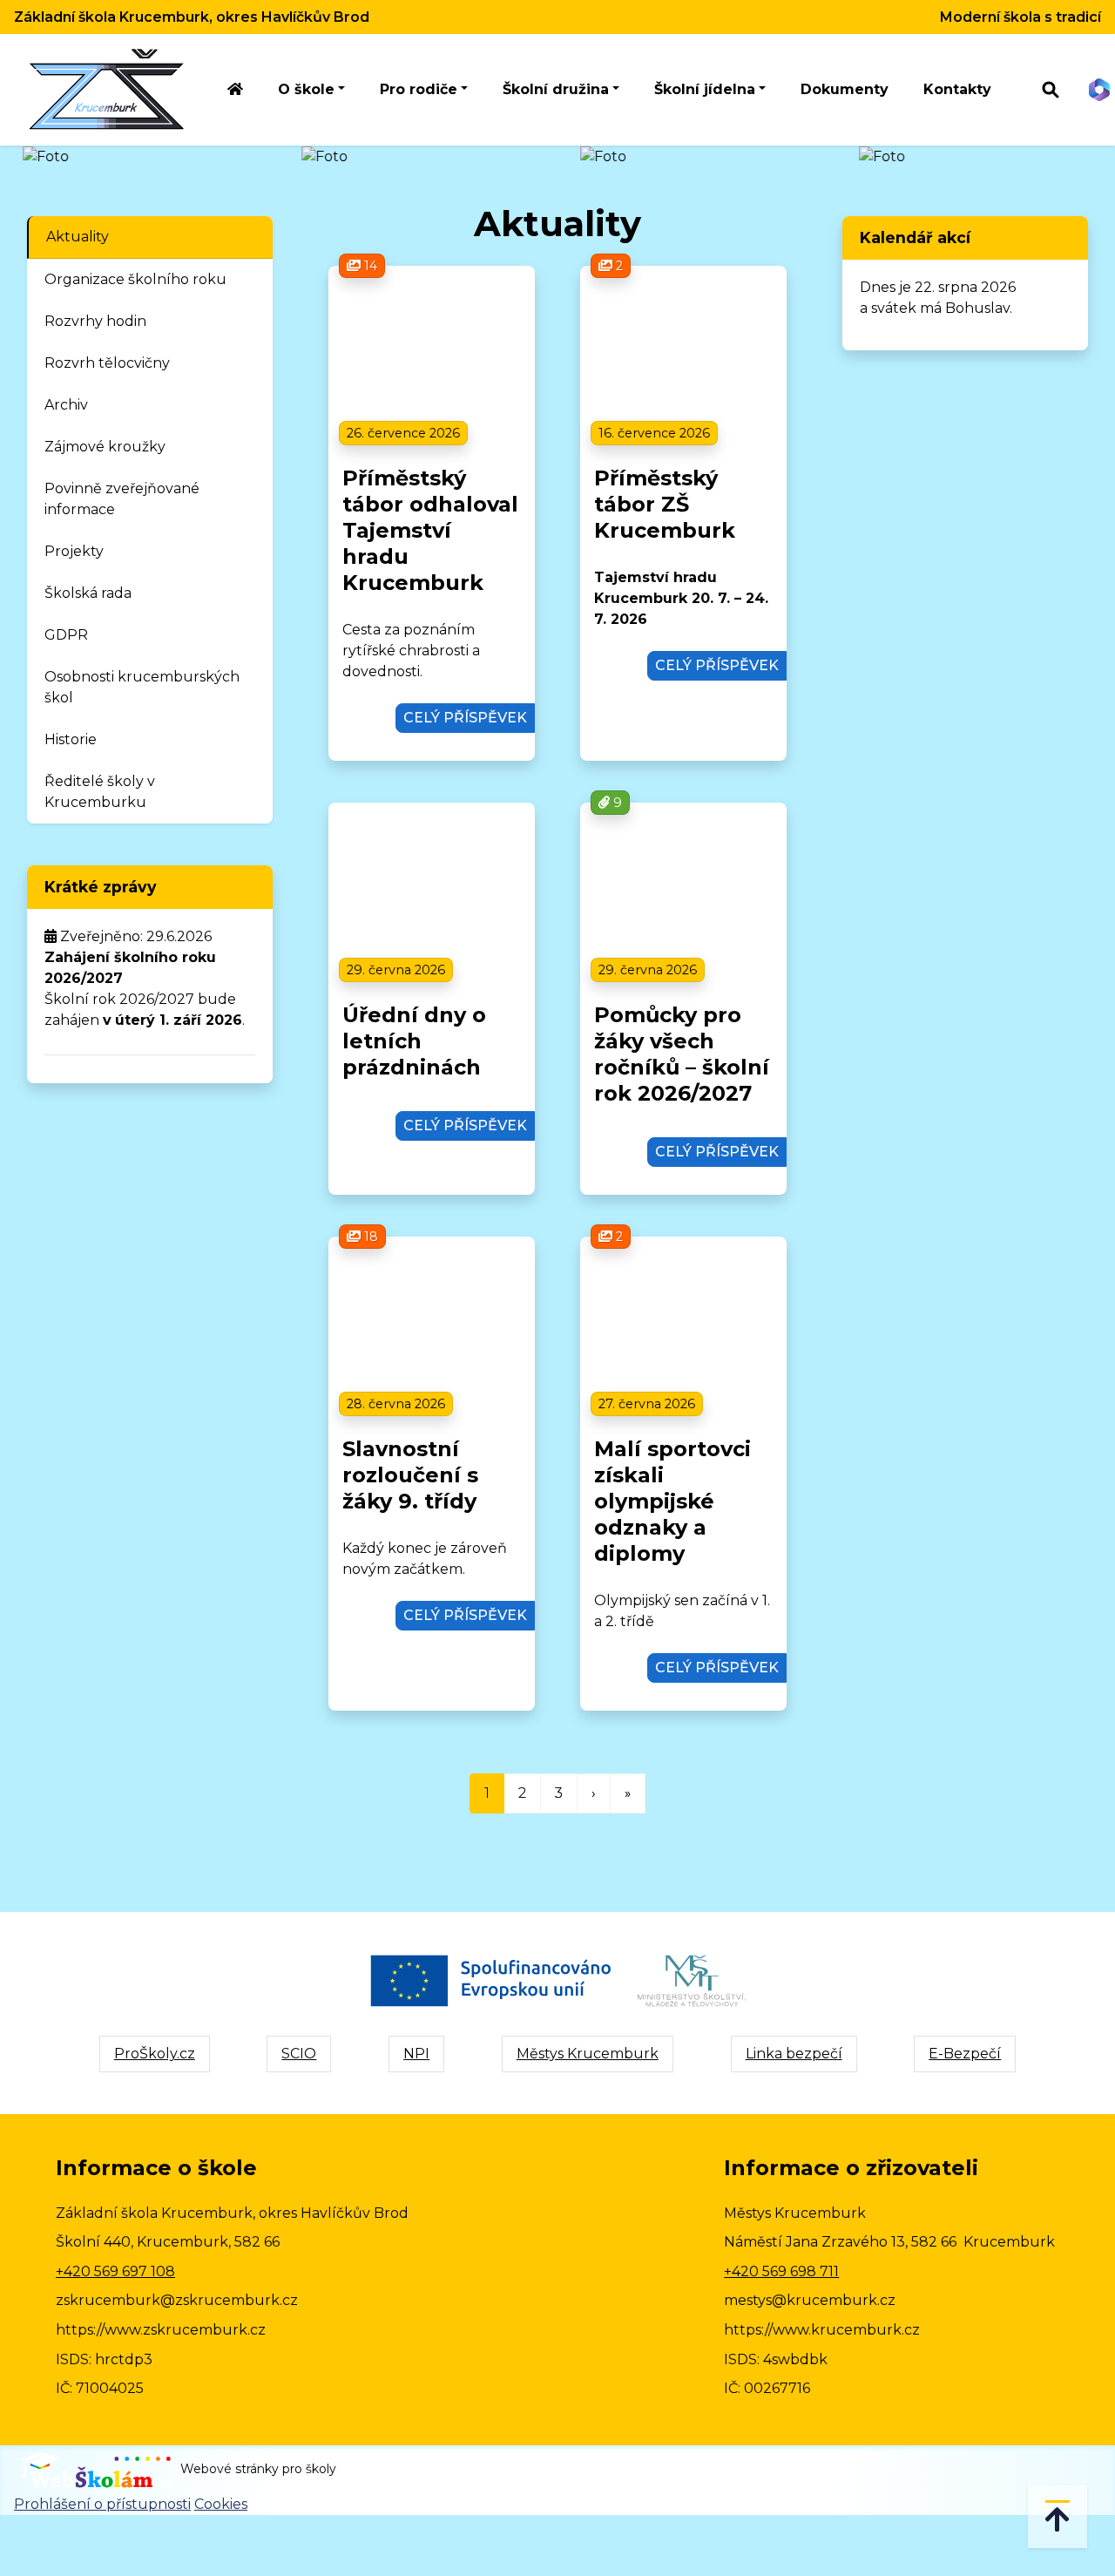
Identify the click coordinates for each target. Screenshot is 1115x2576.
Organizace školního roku (135, 279)
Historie (71, 739)
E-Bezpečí (965, 2054)
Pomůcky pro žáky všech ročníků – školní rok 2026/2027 (682, 1054)
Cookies (221, 2504)
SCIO (299, 2054)
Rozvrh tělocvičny (107, 363)
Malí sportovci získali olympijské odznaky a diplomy (672, 1501)
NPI (416, 2054)
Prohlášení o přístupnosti (102, 2504)
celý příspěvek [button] (465, 718)
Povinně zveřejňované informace (122, 499)
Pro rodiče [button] (419, 89)
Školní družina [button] (556, 89)
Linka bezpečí (794, 2054)
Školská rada (88, 593)
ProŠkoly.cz (155, 2054)
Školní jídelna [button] (705, 89)
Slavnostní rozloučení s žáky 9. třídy (410, 1475)
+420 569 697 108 (115, 2271)
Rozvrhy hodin (95, 321)
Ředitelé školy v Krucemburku (100, 792)
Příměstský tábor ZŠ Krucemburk (665, 504)
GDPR (66, 635)
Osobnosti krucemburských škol (142, 687)
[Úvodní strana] (235, 90)
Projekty (74, 551)
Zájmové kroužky (105, 447)
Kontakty (957, 89)
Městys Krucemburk (588, 2054)
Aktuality (78, 237)
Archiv (66, 405)
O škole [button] (306, 89)
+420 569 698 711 (781, 2271)
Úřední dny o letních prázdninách (414, 1041)
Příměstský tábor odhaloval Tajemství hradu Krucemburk (430, 530)
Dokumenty (845, 89)
